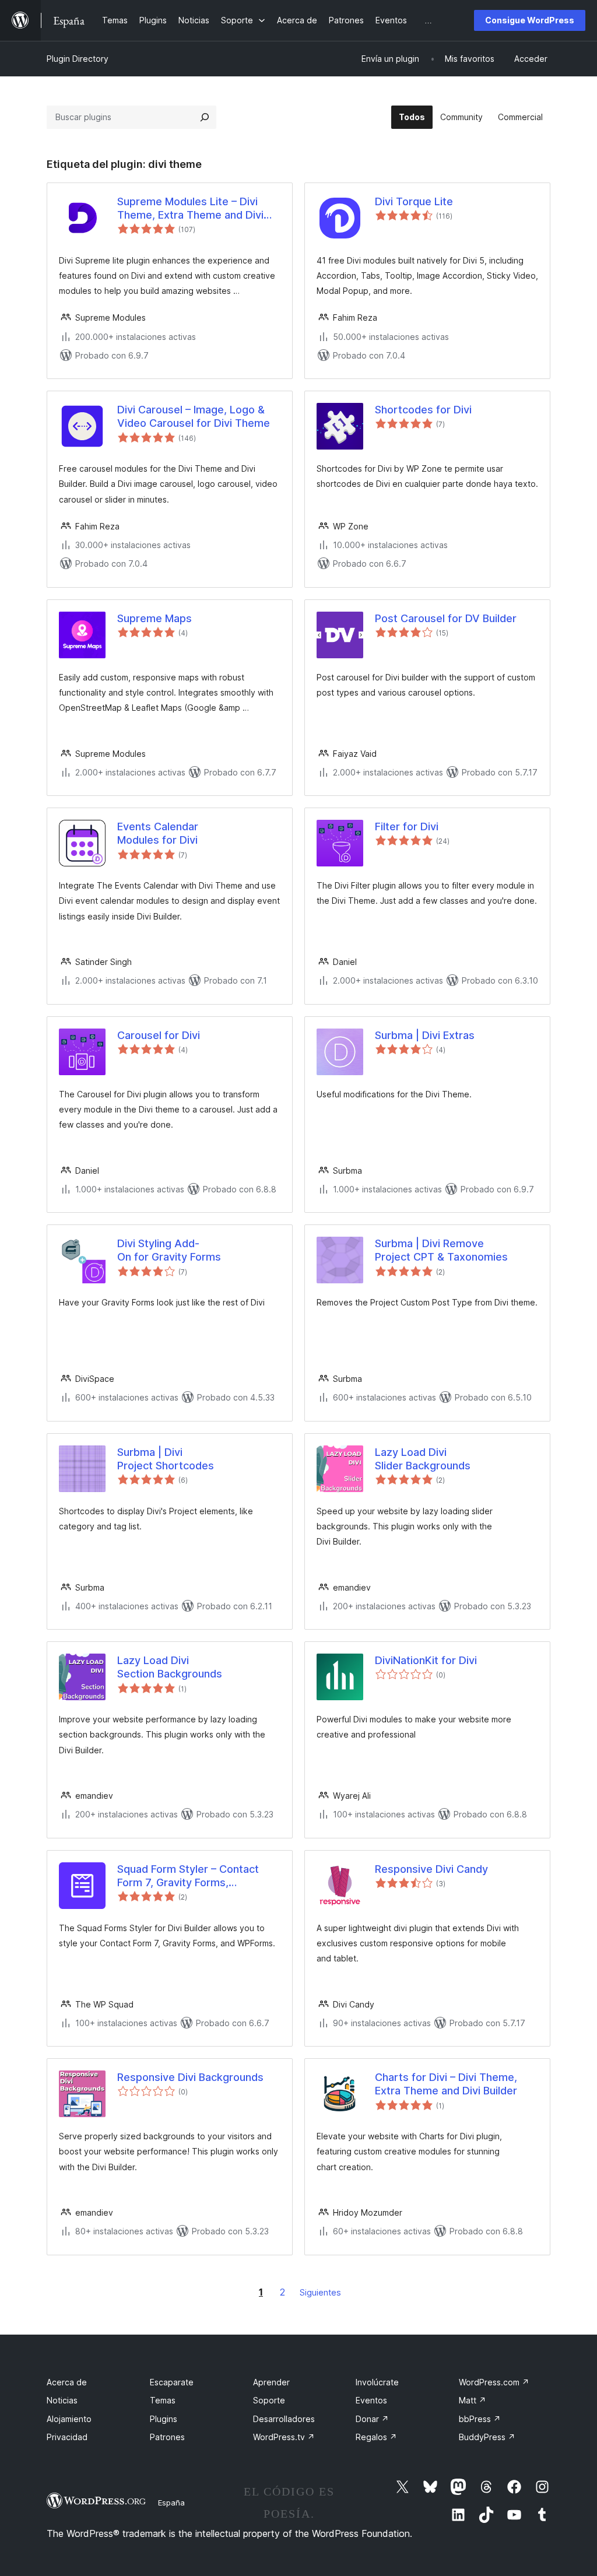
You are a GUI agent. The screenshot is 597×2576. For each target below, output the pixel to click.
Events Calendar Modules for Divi (158, 833)
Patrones (167, 2437)
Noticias (62, 2400)
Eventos (371, 2400)
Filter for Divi (407, 827)
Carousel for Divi (159, 1035)
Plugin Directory (78, 59)
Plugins (164, 2419)
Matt (473, 2400)
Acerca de (67, 2382)
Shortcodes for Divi (423, 410)
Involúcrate (377, 2382)
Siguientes (320, 2292)
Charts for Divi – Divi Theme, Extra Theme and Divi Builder (446, 2084)
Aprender (271, 2382)
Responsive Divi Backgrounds (190, 2077)
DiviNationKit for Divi (426, 1660)
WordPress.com (494, 2382)
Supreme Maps (154, 618)
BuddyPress (487, 2437)
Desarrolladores (284, 2419)
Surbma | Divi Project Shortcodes (166, 1459)
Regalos (376, 2437)
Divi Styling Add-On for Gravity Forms (169, 1250)
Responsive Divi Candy (431, 1869)
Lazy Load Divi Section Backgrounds (170, 1667)
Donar (372, 2419)
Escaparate (172, 2382)
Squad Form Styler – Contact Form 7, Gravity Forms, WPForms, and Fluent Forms (188, 1876)
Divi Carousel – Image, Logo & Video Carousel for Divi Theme (194, 416)
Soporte (269, 2400)
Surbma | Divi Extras (425, 1035)
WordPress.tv (284, 2437)
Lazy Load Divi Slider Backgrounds (423, 1459)
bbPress (480, 2419)
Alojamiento (69, 2419)
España (171, 2503)
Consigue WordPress (530, 20)
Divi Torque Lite (414, 201)
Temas (163, 2400)
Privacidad (67, 2437)
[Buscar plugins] (205, 117)
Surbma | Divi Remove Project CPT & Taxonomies (441, 1250)
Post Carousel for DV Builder (446, 618)
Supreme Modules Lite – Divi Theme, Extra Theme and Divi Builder (190, 209)
